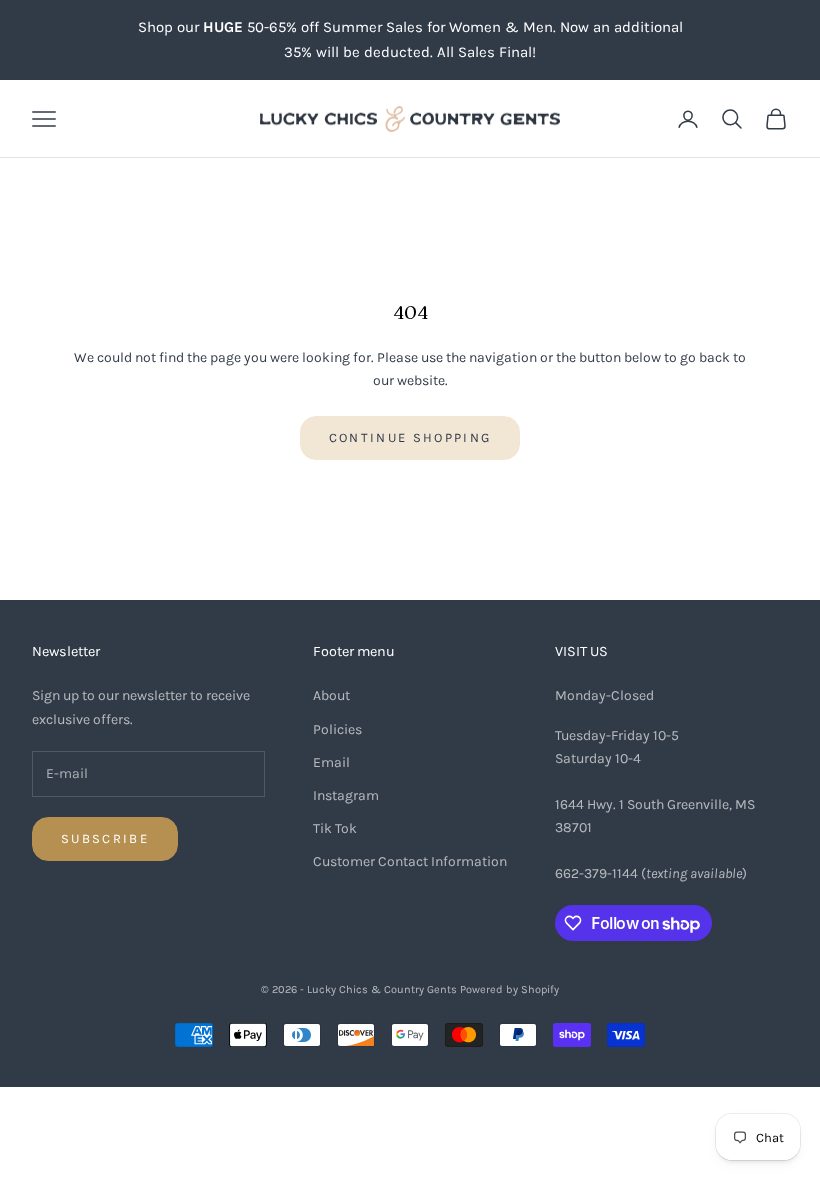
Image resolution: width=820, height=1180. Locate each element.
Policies (337, 729)
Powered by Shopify (509, 989)
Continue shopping (410, 437)
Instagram (346, 795)
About (331, 695)
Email (331, 762)
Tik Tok (335, 828)
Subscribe (105, 838)
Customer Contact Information (410, 861)
